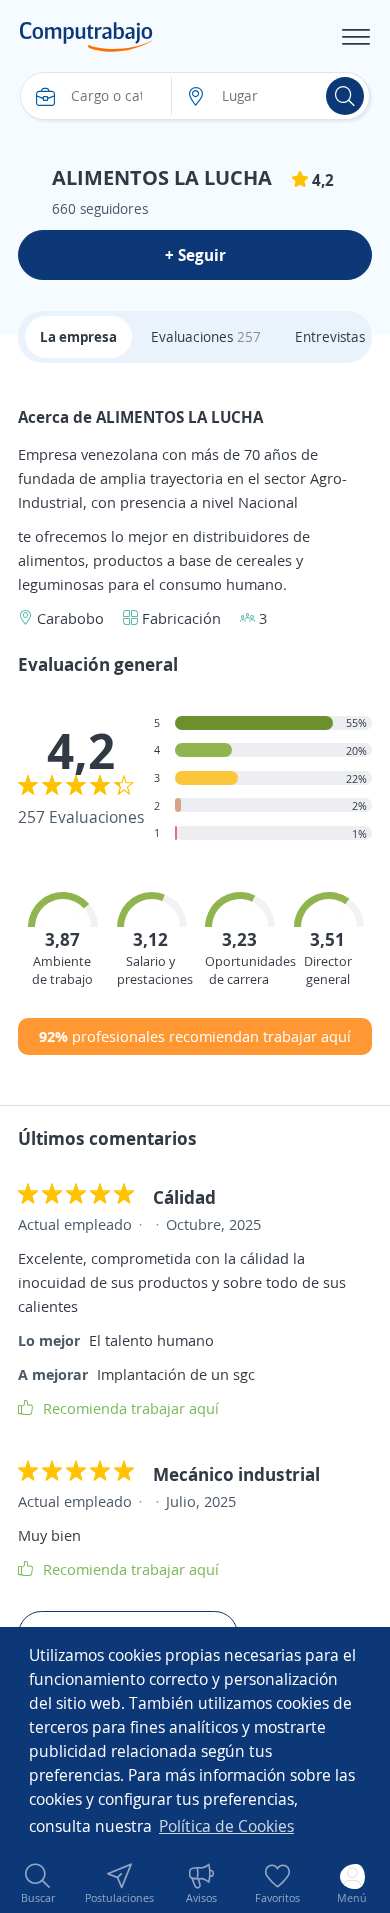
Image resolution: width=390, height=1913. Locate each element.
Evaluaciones (206, 336)
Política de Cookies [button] (226, 1826)
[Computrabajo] (86, 37)
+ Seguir (195, 255)
